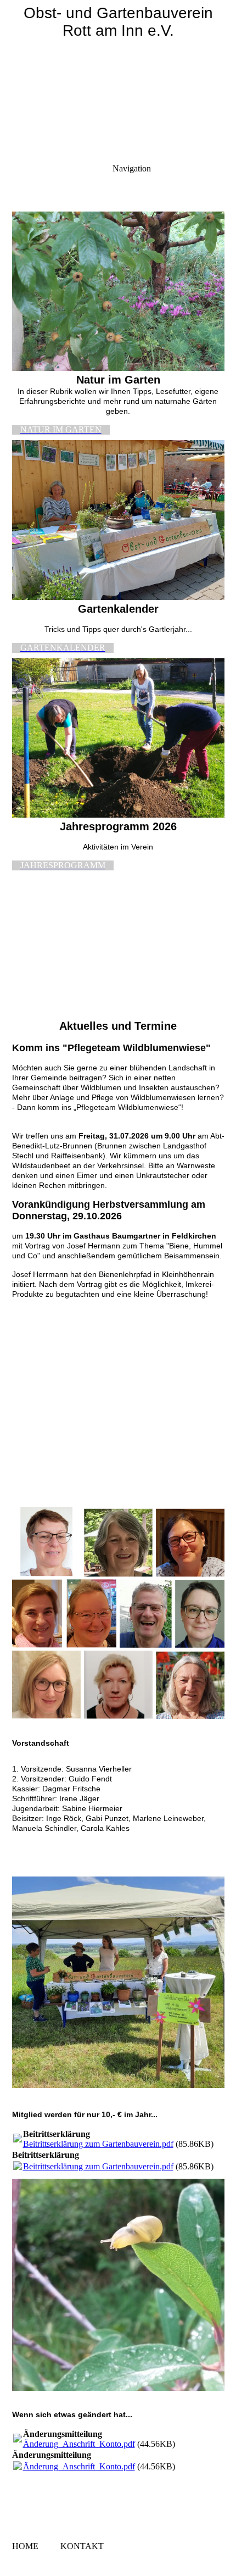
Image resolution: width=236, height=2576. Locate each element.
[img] (118, 77)
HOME (25, 2546)
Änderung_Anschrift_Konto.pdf (79, 2444)
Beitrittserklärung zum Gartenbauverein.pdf (98, 2144)
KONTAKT (82, 2546)
